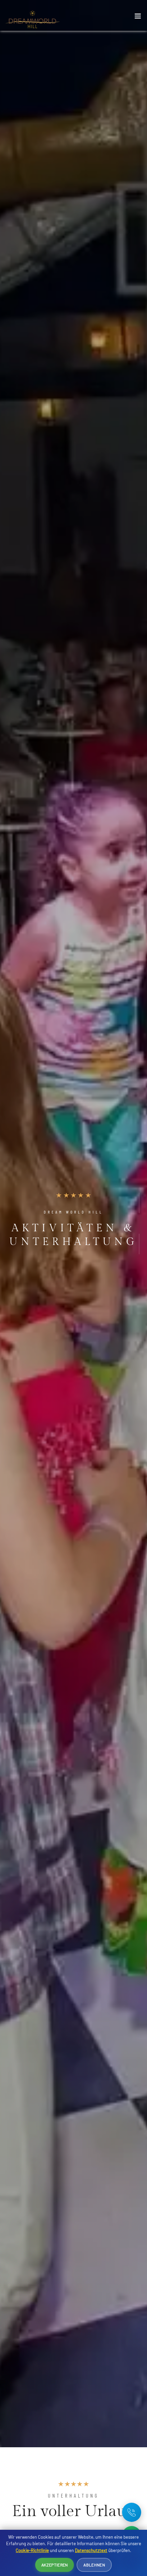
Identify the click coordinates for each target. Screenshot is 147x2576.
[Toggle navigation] (138, 17)
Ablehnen (94, 2565)
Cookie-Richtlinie (32, 2550)
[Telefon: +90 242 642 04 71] (132, 2512)
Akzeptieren (55, 2565)
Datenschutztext (91, 2550)
